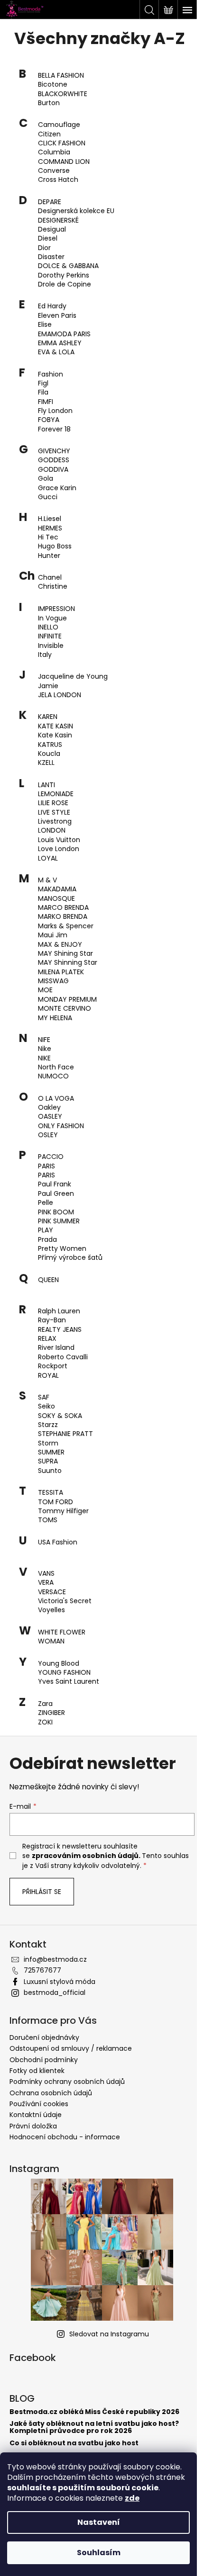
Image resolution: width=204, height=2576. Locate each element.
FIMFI (46, 402)
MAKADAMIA (57, 889)
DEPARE (50, 202)
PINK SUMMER (59, 1221)
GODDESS (54, 460)
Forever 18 (54, 429)
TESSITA (51, 1493)
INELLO (48, 627)
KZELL (46, 763)
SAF (44, 1397)
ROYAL (48, 1376)
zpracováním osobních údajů (85, 1856)
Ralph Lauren (59, 1311)
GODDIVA (53, 470)
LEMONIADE (56, 794)
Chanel (50, 578)
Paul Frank (55, 1184)
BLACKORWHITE (63, 94)
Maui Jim (53, 935)
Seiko (46, 1406)
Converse (54, 171)
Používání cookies (39, 2104)
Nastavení (99, 2522)
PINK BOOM (56, 1212)
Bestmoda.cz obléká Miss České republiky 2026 (94, 2412)
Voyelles (51, 1610)
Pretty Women (62, 1249)
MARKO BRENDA (63, 917)
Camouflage (59, 125)
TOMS (48, 1520)
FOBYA (49, 420)
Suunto (50, 1471)
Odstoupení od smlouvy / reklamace (71, 2048)
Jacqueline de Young (73, 677)
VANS (46, 1574)
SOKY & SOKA (60, 1416)
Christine (53, 587)
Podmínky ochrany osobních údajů (67, 2082)
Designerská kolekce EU (76, 211)
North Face (56, 1067)
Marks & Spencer (66, 926)
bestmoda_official (55, 1993)
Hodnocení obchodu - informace (65, 2137)
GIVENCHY (54, 451)
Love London (59, 849)
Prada (47, 1240)
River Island (56, 1348)
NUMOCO (53, 1076)
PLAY (46, 1230)
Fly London (55, 411)
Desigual (52, 229)
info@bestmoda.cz (55, 1959)
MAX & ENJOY (60, 945)
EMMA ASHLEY (60, 343)
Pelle (46, 1203)
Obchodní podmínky (44, 2060)
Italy (45, 655)
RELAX (47, 1339)
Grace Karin (57, 488)
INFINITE (50, 636)
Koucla (49, 754)
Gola (46, 479)
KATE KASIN (56, 726)
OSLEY (48, 1135)
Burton (49, 103)
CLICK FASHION (62, 143)
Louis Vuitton (59, 840)
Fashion (51, 374)
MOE (45, 990)
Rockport (53, 1366)
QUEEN (48, 1280)
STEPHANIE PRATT (65, 1434)
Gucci (48, 497)
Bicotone (53, 85)
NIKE (44, 1058)
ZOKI (45, 1722)
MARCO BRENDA (63, 908)
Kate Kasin (55, 735)
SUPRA (48, 1461)
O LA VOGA (56, 1099)
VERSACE (52, 1592)
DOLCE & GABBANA (68, 266)
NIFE (44, 1040)
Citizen (49, 134)
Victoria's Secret (65, 1601)
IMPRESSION (56, 609)
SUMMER (51, 1452)
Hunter (49, 556)
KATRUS (50, 745)
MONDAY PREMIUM (67, 1000)
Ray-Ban (52, 1320)
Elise (45, 325)
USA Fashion (58, 1542)
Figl (43, 383)
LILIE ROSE (53, 803)
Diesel (48, 238)
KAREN (48, 717)
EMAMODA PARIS (64, 334)
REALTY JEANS (60, 1330)
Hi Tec (48, 537)
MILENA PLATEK (61, 972)
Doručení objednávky (44, 2037)
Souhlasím (99, 2553)
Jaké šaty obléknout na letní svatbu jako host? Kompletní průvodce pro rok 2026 (94, 2428)
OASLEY (50, 1117)
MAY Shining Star (65, 954)
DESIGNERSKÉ (58, 220)
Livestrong (55, 821)
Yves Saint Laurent (69, 1682)
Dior (44, 248)
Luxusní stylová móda (60, 1982)
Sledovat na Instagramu (109, 2334)
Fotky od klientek (37, 2071)
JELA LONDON (60, 695)
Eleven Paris (57, 316)
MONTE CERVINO (65, 1009)
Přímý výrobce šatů (70, 1258)
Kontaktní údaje (36, 2115)
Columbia (54, 152)
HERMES (50, 528)
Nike (45, 1049)
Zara (45, 1704)
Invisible (51, 646)
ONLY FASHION (61, 1126)
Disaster (51, 257)
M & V (47, 880)
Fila (43, 392)
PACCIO (51, 1157)
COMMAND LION (64, 162)
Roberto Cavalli (63, 1357)
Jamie (48, 686)
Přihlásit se (42, 1892)
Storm (48, 1443)
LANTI (46, 785)
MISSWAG (53, 981)
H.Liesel (50, 519)
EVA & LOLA (56, 352)
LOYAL (48, 858)
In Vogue (52, 618)
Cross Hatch (58, 180)
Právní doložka (33, 2126)
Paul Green (56, 1194)
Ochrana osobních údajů (51, 2093)
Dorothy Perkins (64, 275)
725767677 (42, 1970)
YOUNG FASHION (64, 1673)
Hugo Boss (55, 546)
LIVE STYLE (54, 812)
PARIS (46, 1166)
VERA (46, 1583)
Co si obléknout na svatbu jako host (74, 2443)
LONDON (52, 830)
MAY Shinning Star (68, 963)
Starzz (48, 1425)
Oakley (49, 1108)
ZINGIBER (51, 1713)
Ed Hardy (52, 306)
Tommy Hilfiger (63, 1511)
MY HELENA (55, 1018)
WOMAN (51, 1641)
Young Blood (59, 1664)
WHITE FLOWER (62, 1632)
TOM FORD (56, 1502)
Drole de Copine (65, 284)
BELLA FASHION (61, 76)
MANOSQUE (56, 899)
